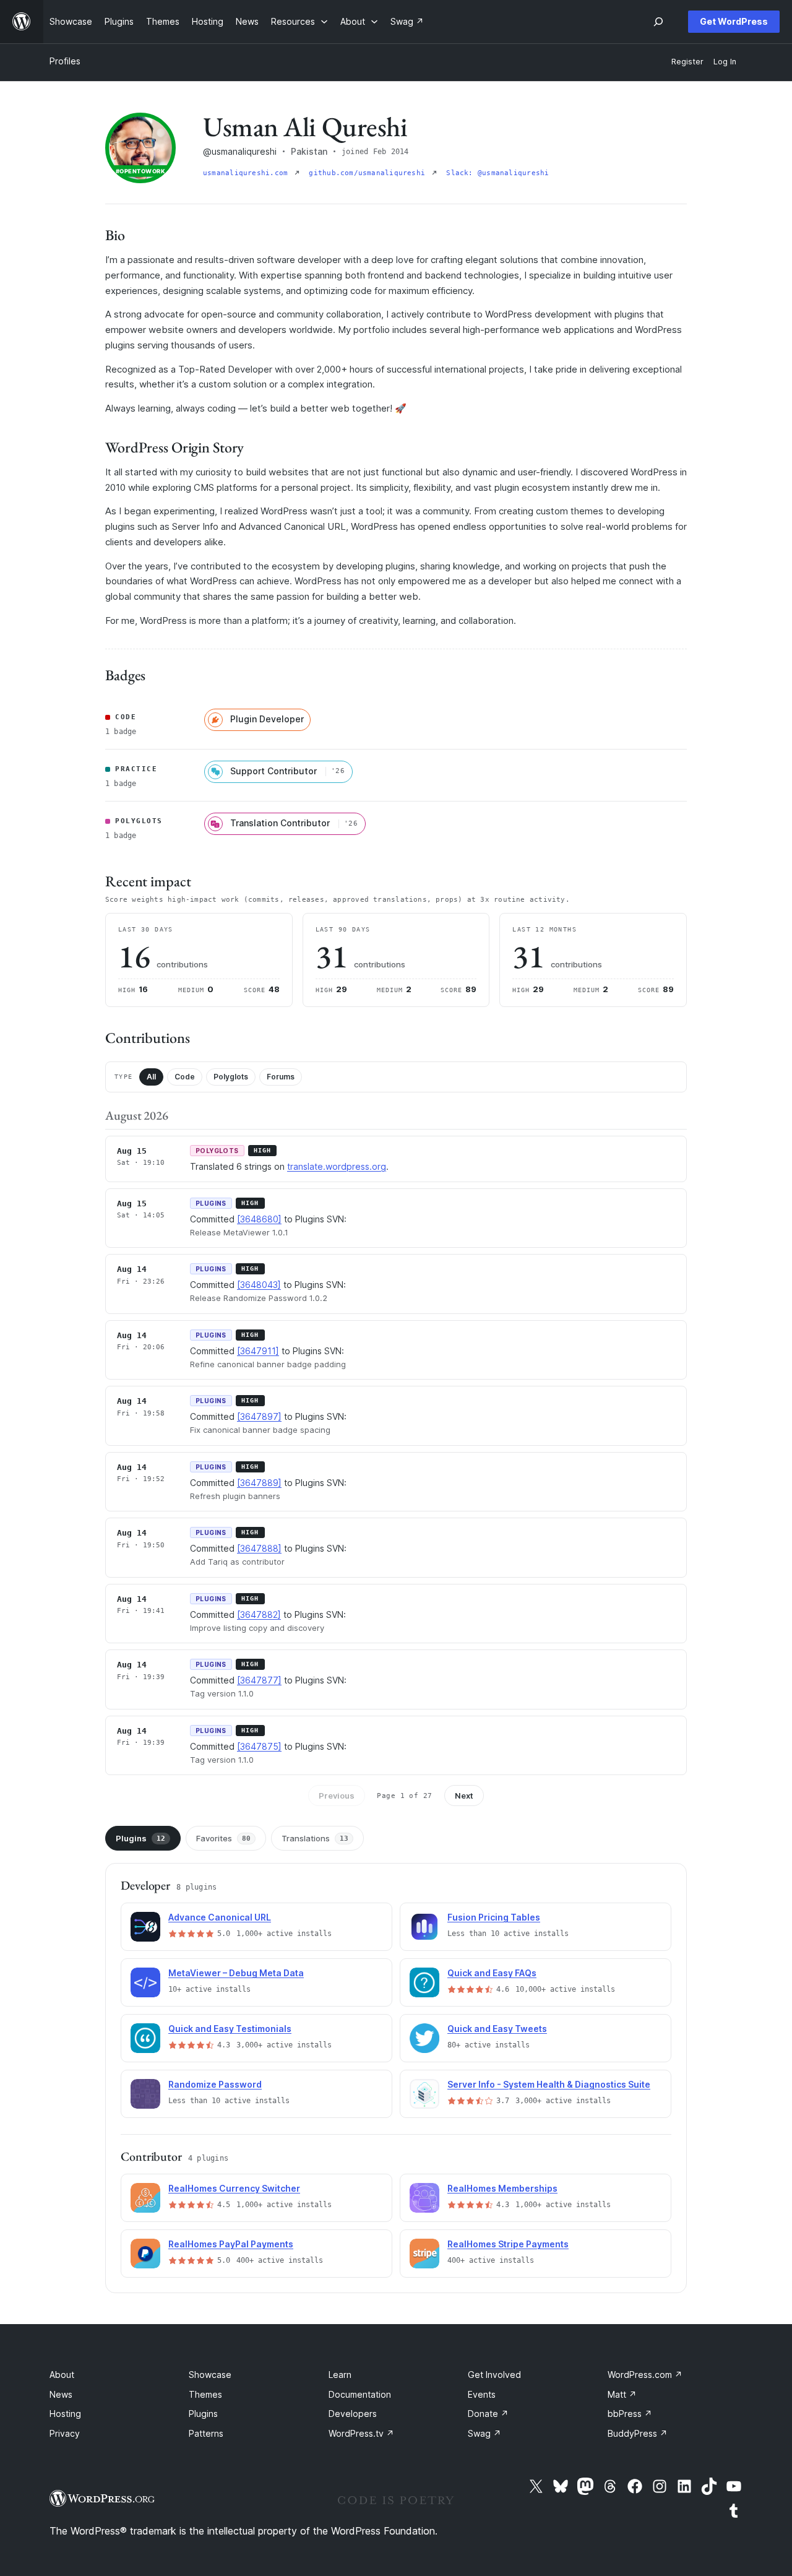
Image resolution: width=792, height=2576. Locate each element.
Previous (337, 1796)
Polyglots (231, 1077)
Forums (281, 1077)
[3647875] (259, 1746)
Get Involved (494, 2375)
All (151, 1077)
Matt (622, 2394)
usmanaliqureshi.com (247, 173)
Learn (340, 2375)
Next (464, 1796)
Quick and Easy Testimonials (230, 2029)
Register (687, 62)
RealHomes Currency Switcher (234, 2188)
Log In (725, 62)
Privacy (65, 2433)
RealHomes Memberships (502, 2188)
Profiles (65, 61)
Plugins (140, 1838)
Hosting (65, 2414)
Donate (488, 2414)
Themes (205, 2394)
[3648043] (259, 1285)
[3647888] (259, 1548)
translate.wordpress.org (337, 1166)
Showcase (210, 2375)
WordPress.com (645, 2375)
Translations (315, 1838)
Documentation (360, 2394)
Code (185, 1077)
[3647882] (259, 1614)
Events (482, 2394)
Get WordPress (734, 21)
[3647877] (259, 1680)
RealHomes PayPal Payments (231, 2244)
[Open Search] (658, 22)
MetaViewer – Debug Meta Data (236, 1973)
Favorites (223, 1838)
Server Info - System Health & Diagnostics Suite (549, 2084)
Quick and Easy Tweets (497, 2029)
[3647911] (258, 1351)
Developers (353, 2414)
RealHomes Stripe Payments (508, 2244)
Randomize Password (215, 2084)
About (62, 2375)
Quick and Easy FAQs (492, 1973)
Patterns (206, 2433)
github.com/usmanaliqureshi (369, 173)
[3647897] (259, 1416)
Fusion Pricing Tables (494, 1917)
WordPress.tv (361, 2433)
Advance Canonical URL (220, 1917)
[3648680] (259, 1219)
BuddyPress (638, 2433)
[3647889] (259, 1483)
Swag (484, 2433)
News (61, 2394)
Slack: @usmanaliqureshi (497, 173)
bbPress (630, 2414)
